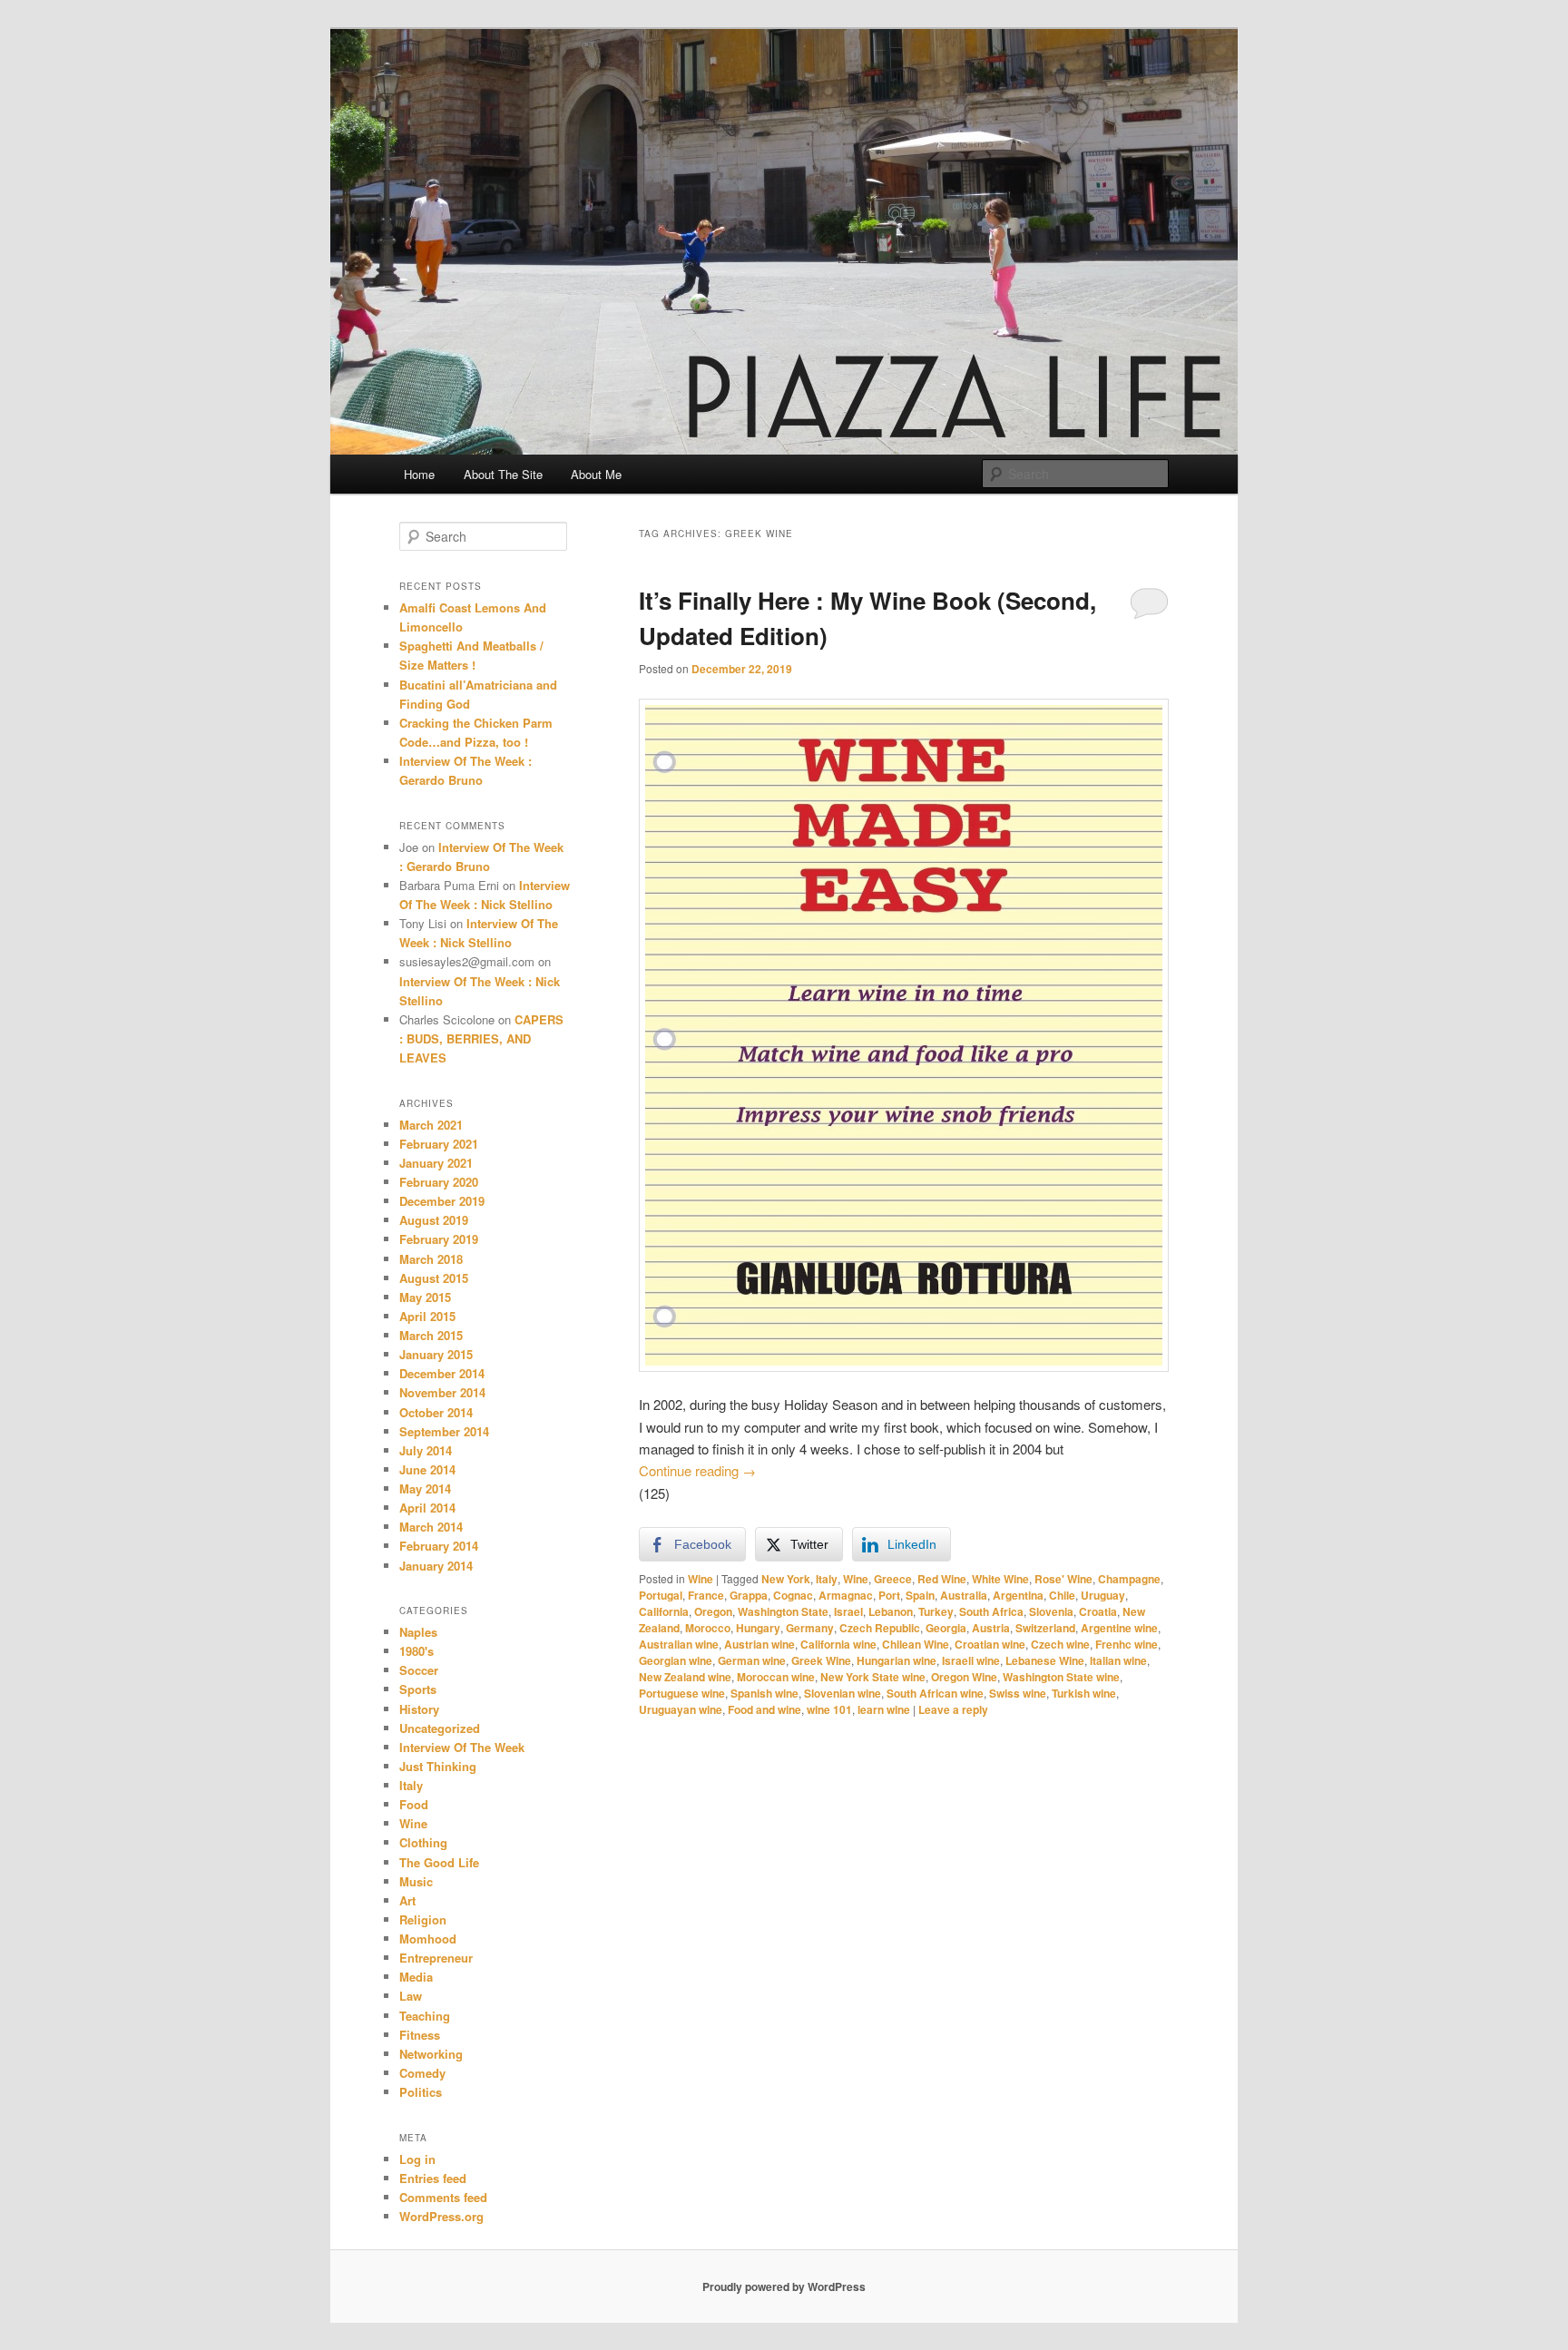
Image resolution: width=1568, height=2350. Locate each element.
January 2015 (436, 1354)
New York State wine (873, 1677)
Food (414, 1804)
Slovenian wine (843, 1693)
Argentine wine (1119, 1628)
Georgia (946, 1628)
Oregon (713, 1611)
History (419, 1709)
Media (416, 1977)
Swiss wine (1018, 1693)
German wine (752, 1660)
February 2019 (439, 1239)
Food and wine (764, 1709)
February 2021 (439, 1144)
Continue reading (697, 1470)
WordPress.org (441, 2216)
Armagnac (846, 1595)
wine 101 (829, 1709)
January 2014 (436, 1566)
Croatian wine (990, 1644)
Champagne (1129, 1579)
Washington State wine (1061, 1677)
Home (419, 474)
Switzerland (1045, 1628)
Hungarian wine (897, 1660)
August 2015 (434, 1278)
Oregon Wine (964, 1677)
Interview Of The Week (462, 1747)
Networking (431, 2054)
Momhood (428, 1939)
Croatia (1098, 1611)
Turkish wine (1084, 1693)
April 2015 (427, 1316)
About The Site (503, 474)
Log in (417, 2159)
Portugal (661, 1595)
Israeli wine (971, 1660)
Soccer (419, 1670)
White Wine (1000, 1579)
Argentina (1018, 1595)
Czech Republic (880, 1628)
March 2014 (431, 1527)
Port (889, 1595)
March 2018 (431, 1259)
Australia (964, 1595)
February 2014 (439, 1546)
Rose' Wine (1063, 1579)
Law (411, 1996)
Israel (848, 1611)
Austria (991, 1628)
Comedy (422, 2073)
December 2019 (442, 1201)
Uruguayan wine (681, 1709)
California (664, 1611)
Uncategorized (440, 1728)
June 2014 (427, 1469)
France (706, 1595)
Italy (827, 1579)
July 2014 (426, 1450)
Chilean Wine (916, 1644)
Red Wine (942, 1579)
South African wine (935, 1693)
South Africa (991, 1611)
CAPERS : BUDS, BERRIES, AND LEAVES (481, 1038)
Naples (418, 1632)
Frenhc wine (1127, 1644)
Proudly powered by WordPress (784, 2286)
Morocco (708, 1628)
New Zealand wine (685, 1677)
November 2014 (442, 1392)
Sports (418, 1689)
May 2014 (425, 1488)
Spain (920, 1595)
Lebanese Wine (1045, 1660)
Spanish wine (764, 1693)
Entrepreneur (436, 1958)
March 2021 (431, 1125)
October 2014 (436, 1412)
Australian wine (679, 1644)
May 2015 (425, 1297)
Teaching (425, 2016)
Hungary (758, 1628)
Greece (893, 1579)
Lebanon (891, 1611)
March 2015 (431, 1335)
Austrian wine (759, 1644)
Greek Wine (821, 1660)
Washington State (783, 1611)
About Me (596, 474)
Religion (423, 1919)
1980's (416, 1651)
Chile (1062, 1595)
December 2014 (442, 1373)
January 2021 (436, 1163)
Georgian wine (676, 1660)
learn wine (884, 1709)
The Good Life (439, 1862)
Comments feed (443, 2197)
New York (786, 1579)
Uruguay (1103, 1595)
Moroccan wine (776, 1677)
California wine (838, 1644)
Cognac (793, 1595)
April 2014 (427, 1508)
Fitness (420, 2035)
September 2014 (444, 1431)
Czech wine (1060, 1644)
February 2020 (439, 1182)
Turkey (936, 1611)
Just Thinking (438, 1766)
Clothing (423, 1842)
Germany (810, 1628)
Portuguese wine (682, 1693)
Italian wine (1118, 1660)
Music (416, 1881)
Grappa (749, 1595)
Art (407, 1900)
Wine (701, 1579)
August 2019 (434, 1220)
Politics (421, 2092)
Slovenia (1051, 1611)
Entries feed (433, 2178)
